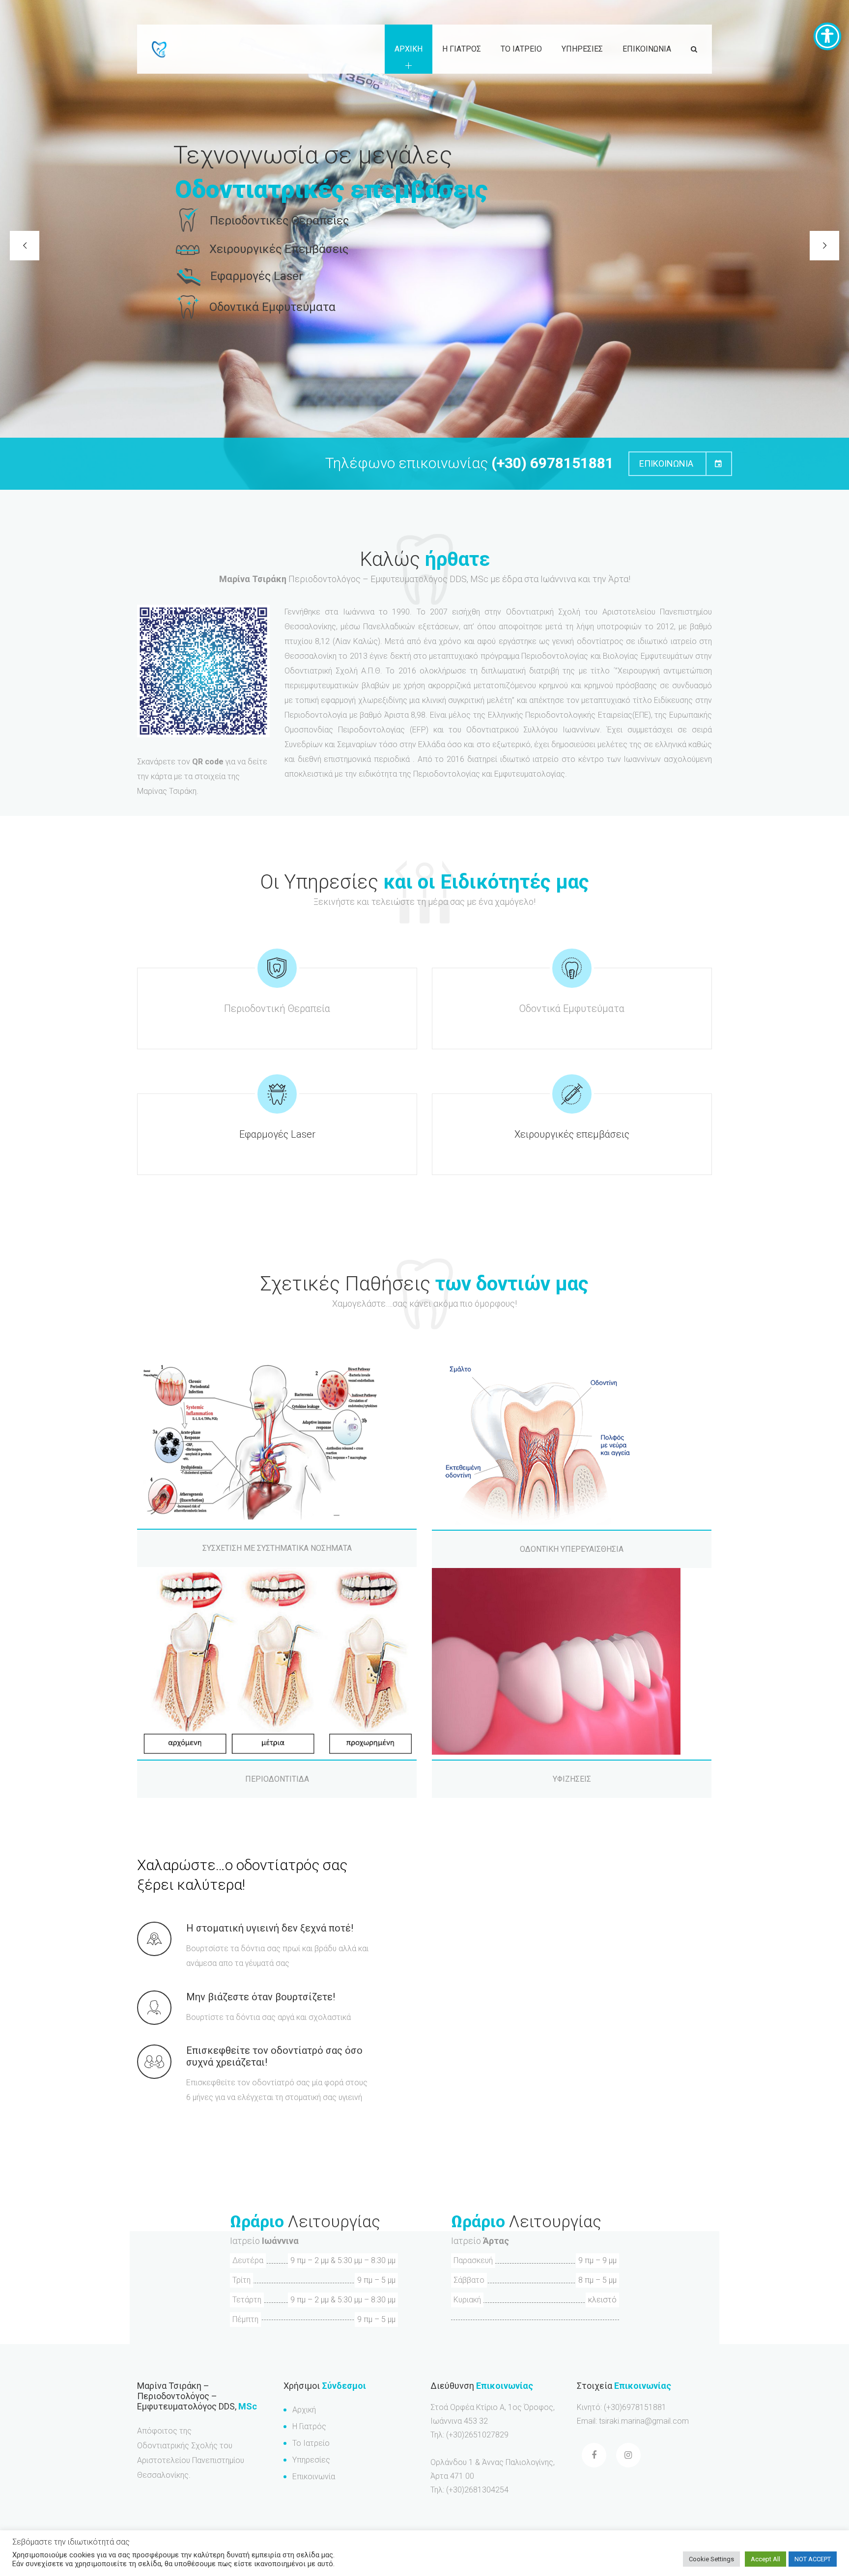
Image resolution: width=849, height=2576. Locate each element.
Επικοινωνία (314, 2477)
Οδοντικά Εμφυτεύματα (572, 1008)
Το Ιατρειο (521, 49)
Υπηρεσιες (582, 49)
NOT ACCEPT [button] (813, 2559)
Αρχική (304, 2410)
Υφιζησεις (572, 1779)
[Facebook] (594, 2455)
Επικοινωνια (647, 49)
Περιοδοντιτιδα (277, 1779)
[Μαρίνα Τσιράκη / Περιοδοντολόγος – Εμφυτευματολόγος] (159, 49)
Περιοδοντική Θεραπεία (277, 1008)
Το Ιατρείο (311, 2443)
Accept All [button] (765, 2559)
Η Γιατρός (309, 2426)
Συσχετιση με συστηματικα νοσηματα (277, 1548)
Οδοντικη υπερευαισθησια (572, 1549)
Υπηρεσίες (311, 2460)
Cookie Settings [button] (711, 2559)
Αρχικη (409, 49)
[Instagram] (628, 2455)
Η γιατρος (462, 49)
